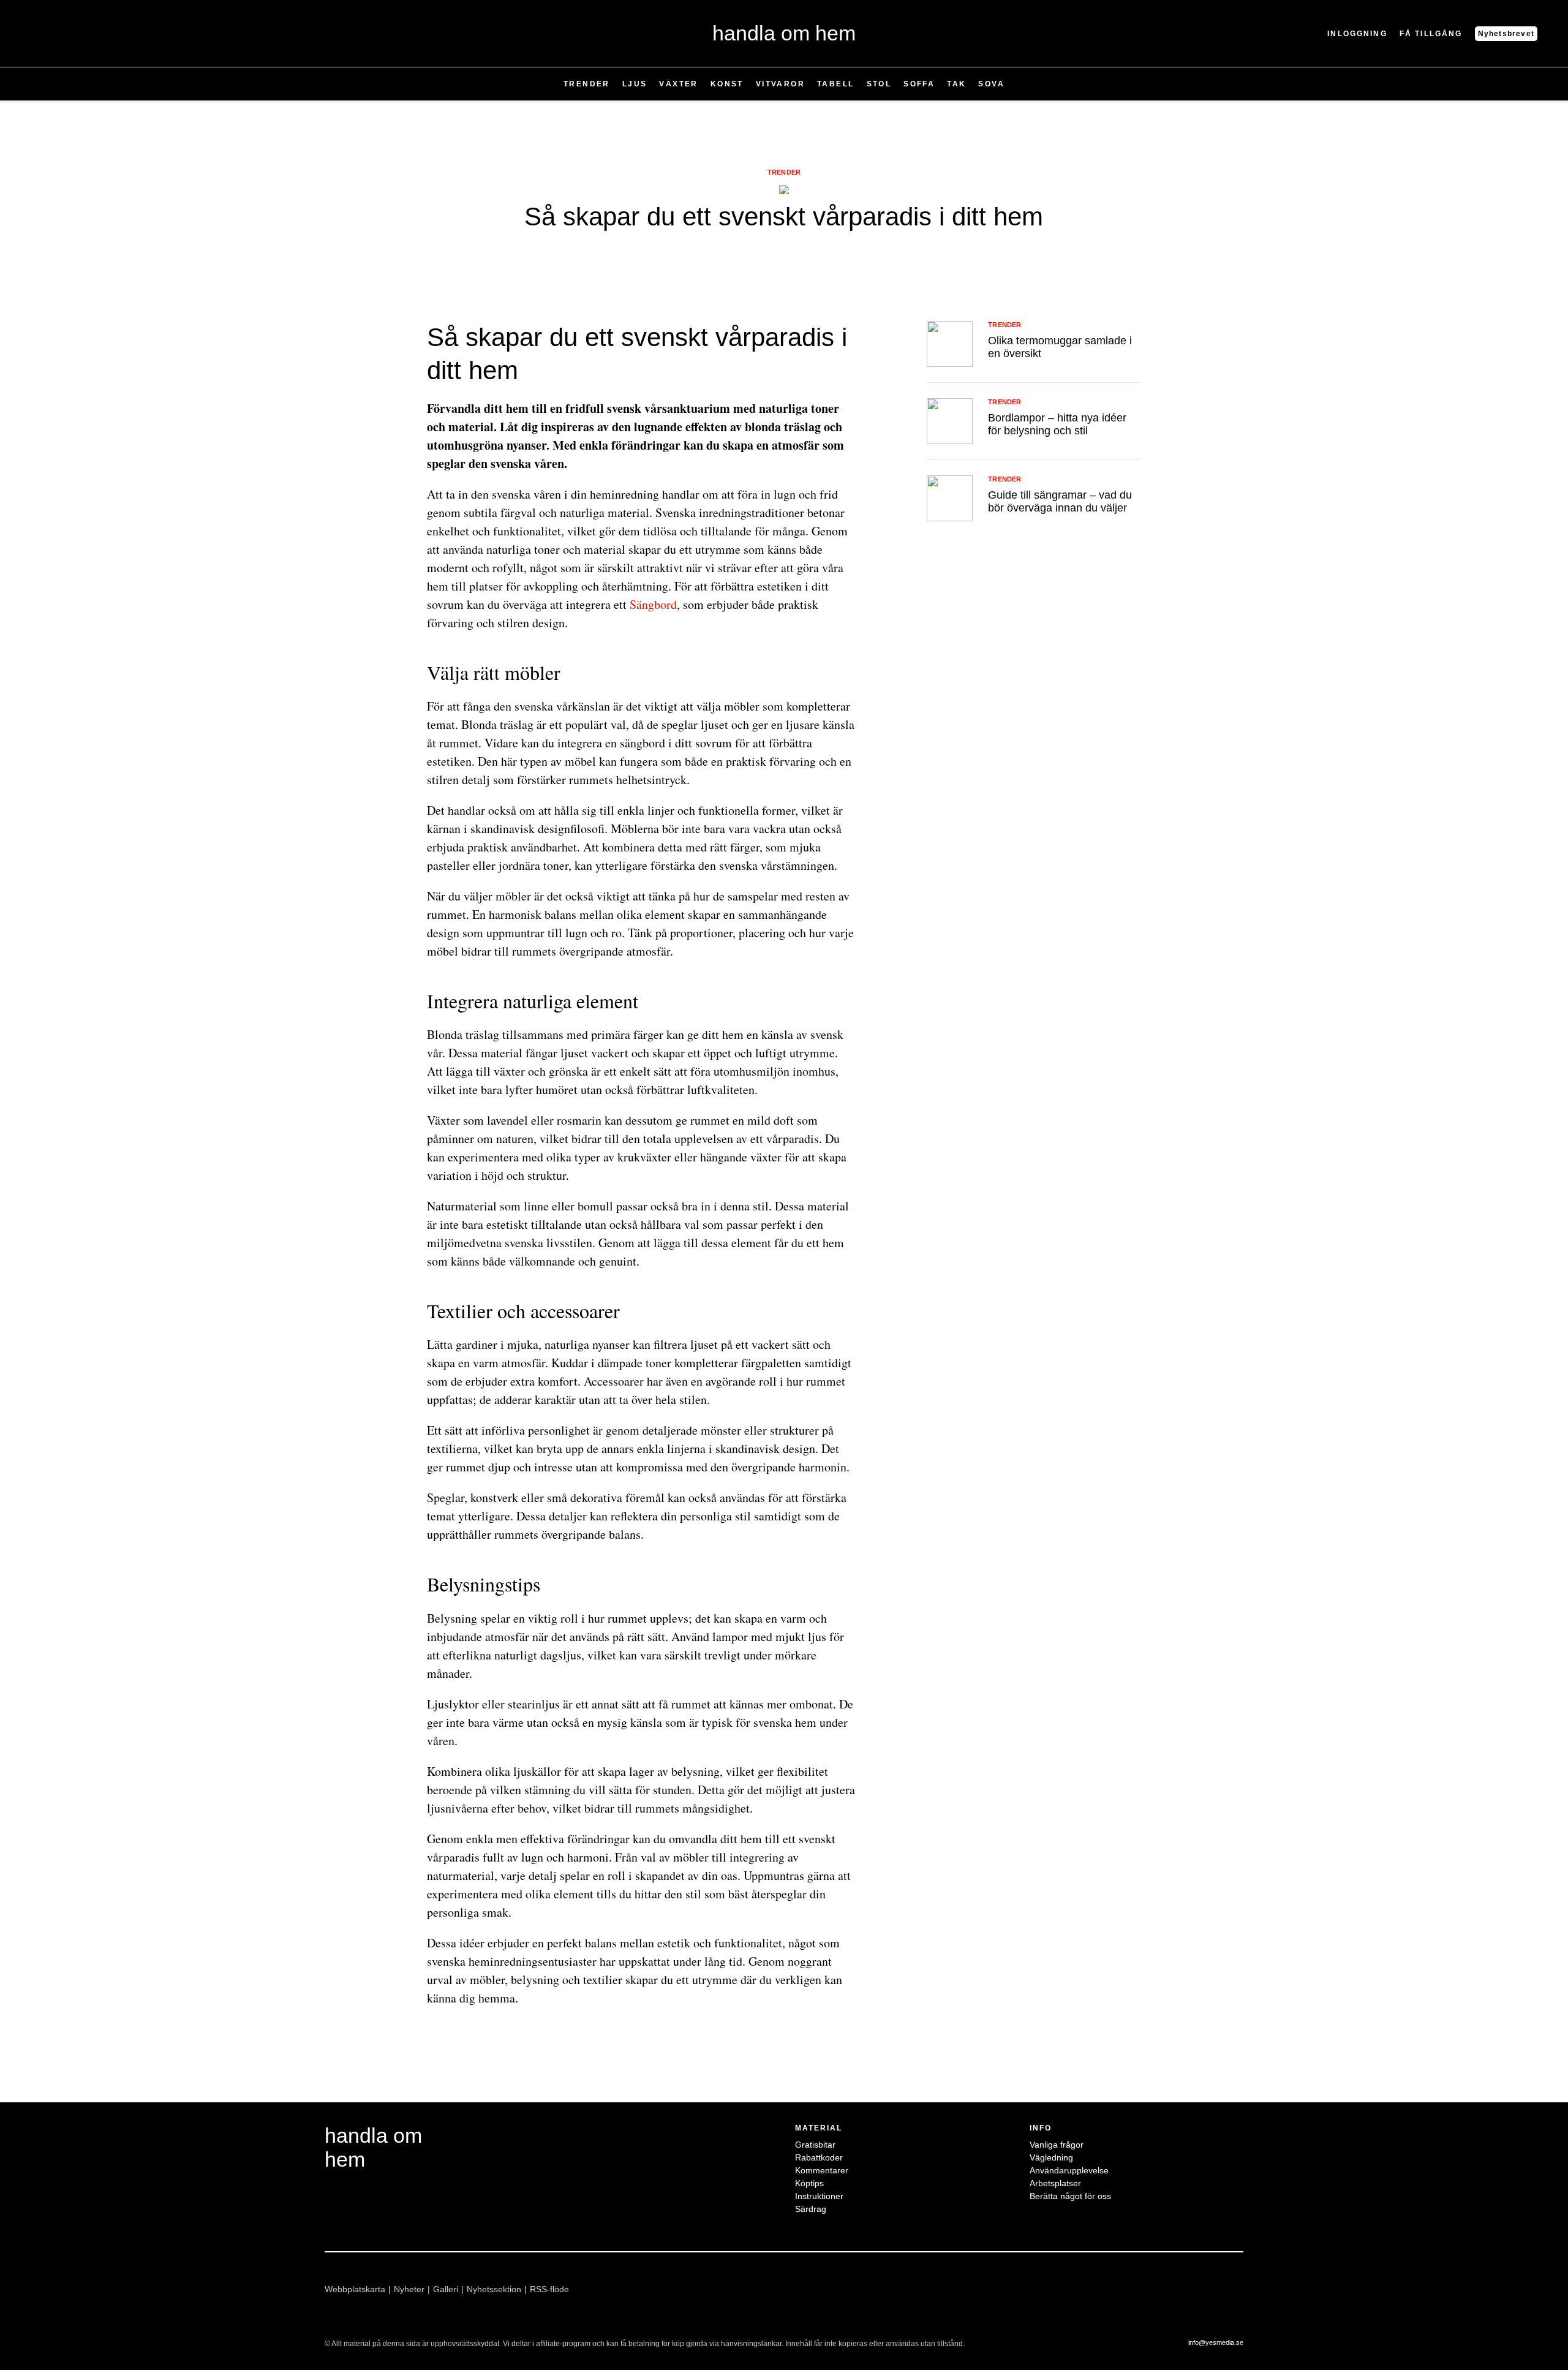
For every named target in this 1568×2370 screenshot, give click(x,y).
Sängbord (653, 604)
